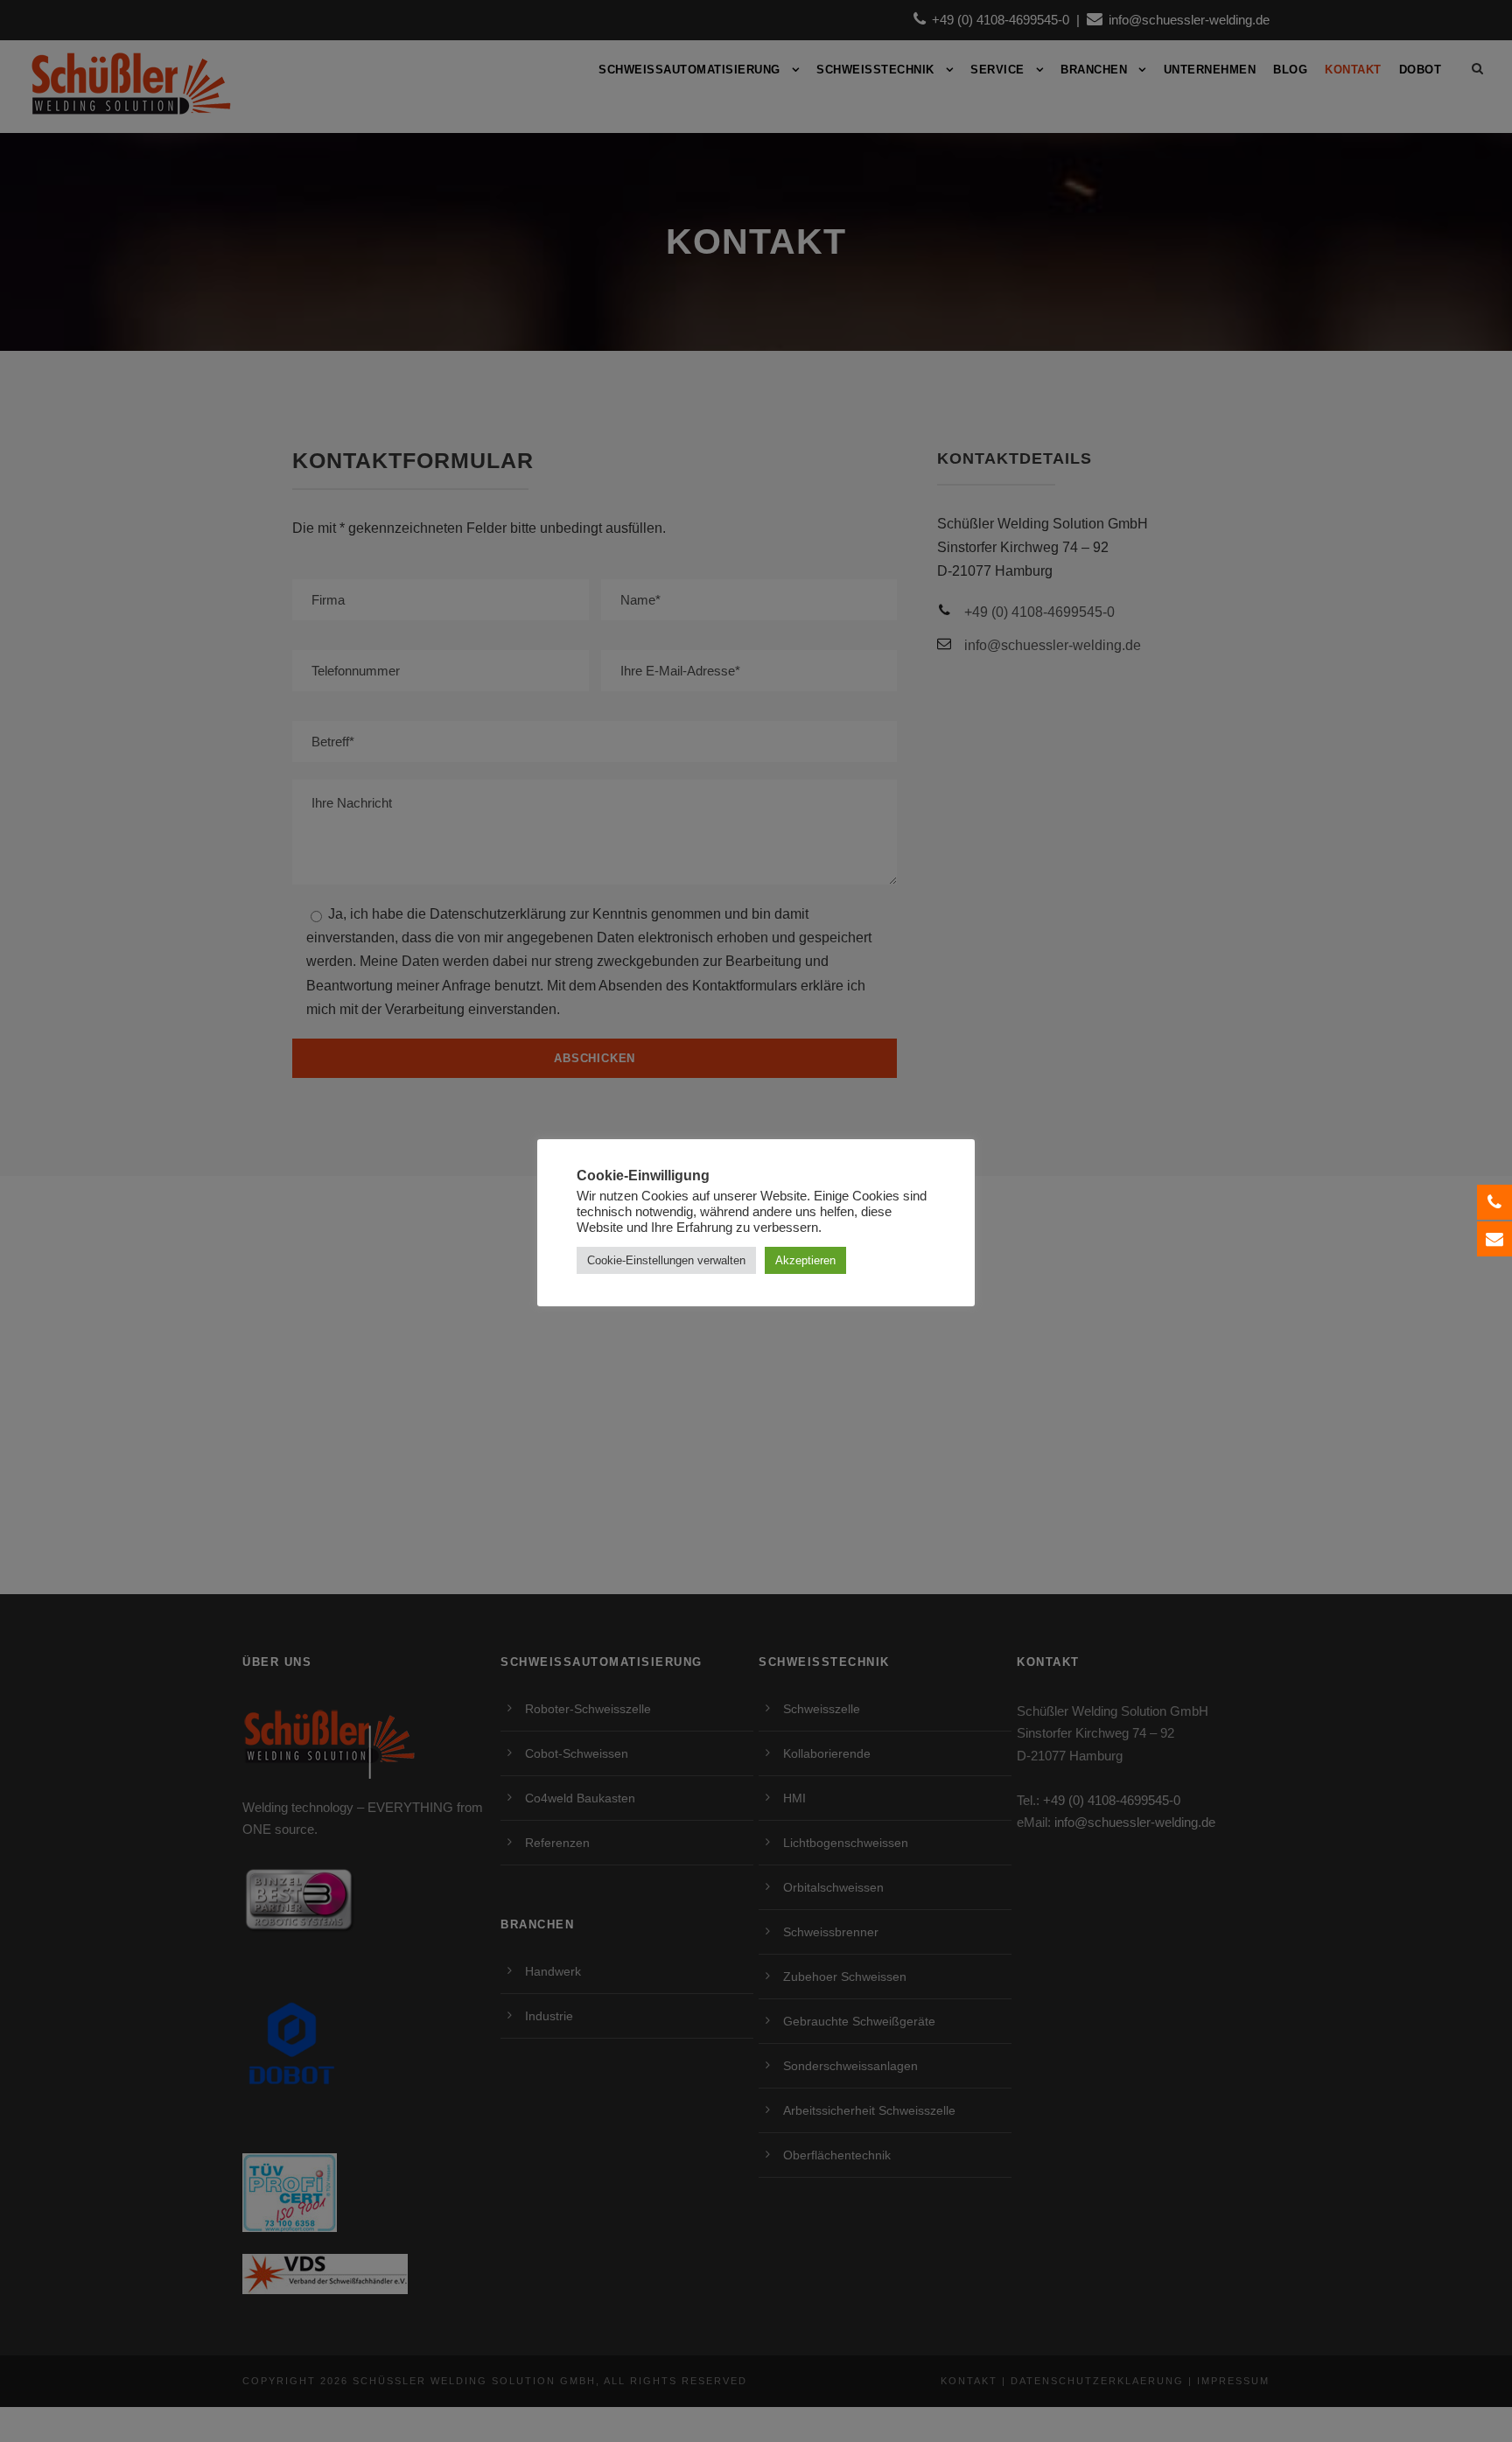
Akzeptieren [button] (805, 1260)
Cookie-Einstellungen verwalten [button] (666, 1260)
